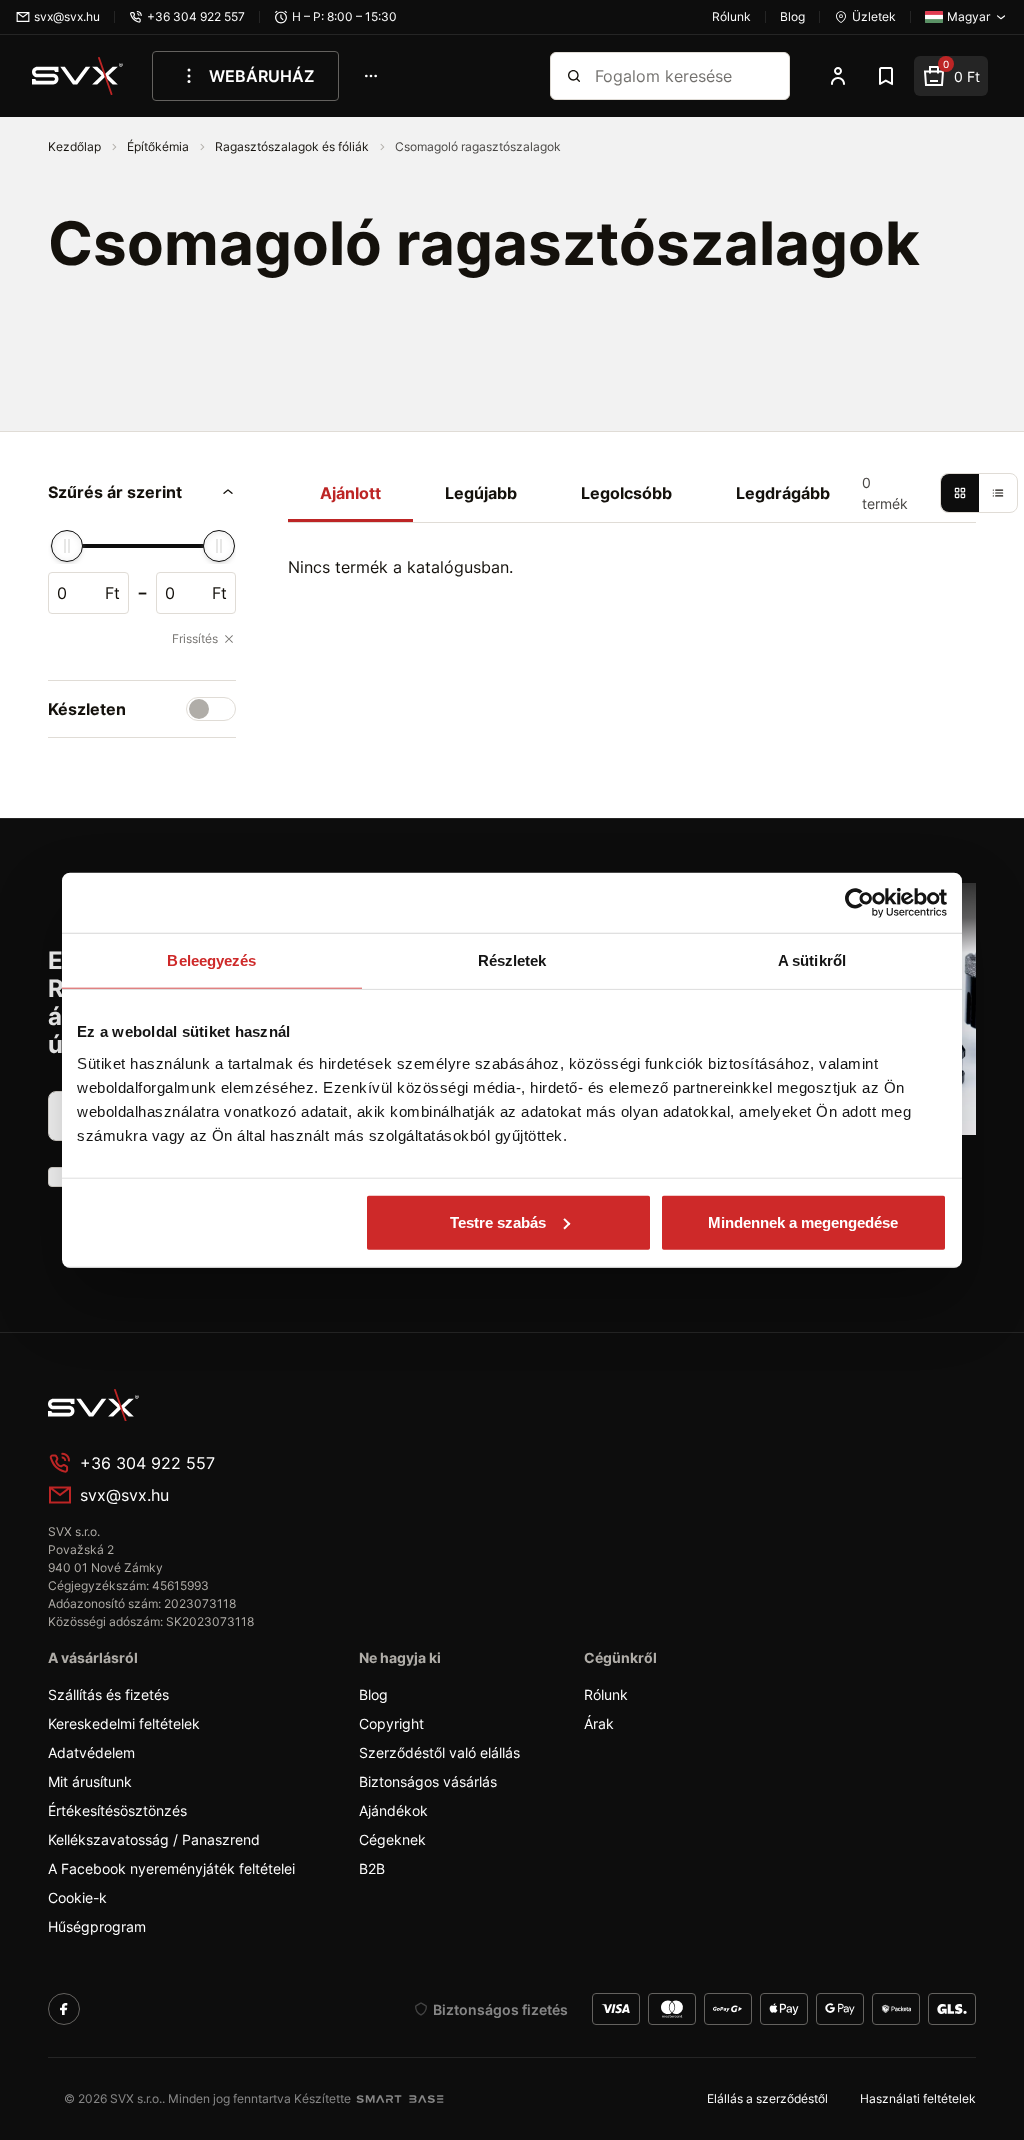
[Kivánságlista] (886, 76)
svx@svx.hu (124, 1495)
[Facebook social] (64, 2009)
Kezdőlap (76, 146)
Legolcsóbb (626, 493)
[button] (142, 492)
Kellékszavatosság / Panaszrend (154, 1839)
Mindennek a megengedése (803, 1221)
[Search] (574, 76)
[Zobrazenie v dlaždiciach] (960, 493)
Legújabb (481, 493)
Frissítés (195, 638)
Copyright (391, 1723)
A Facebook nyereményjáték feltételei (171, 1868)
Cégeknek (392, 1839)
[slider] (67, 546)
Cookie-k (77, 1897)
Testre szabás (498, 1221)
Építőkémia (159, 146)
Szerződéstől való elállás (439, 1752)
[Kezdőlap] (78, 76)
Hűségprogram (97, 1926)
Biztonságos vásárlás (428, 1781)
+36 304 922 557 (147, 1463)
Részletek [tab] (512, 960)
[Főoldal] (198, 1405)
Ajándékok (393, 1810)
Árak (599, 1723)
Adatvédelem (91, 1752)
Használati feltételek (918, 2098)
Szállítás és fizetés (108, 1694)
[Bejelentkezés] (838, 76)
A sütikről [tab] (812, 960)
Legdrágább (783, 493)
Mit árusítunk (90, 1781)
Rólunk (606, 1694)
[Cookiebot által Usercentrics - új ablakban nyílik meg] (859, 903)
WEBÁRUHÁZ (261, 76)
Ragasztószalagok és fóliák (293, 146)
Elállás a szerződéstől (767, 2098)
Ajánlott (350, 493)
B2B (372, 1868)
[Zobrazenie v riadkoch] (998, 493)
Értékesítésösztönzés (117, 1810)
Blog (373, 1694)
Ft (112, 593)
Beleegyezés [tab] (211, 960)
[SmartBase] (400, 2099)
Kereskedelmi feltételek (124, 1723)
